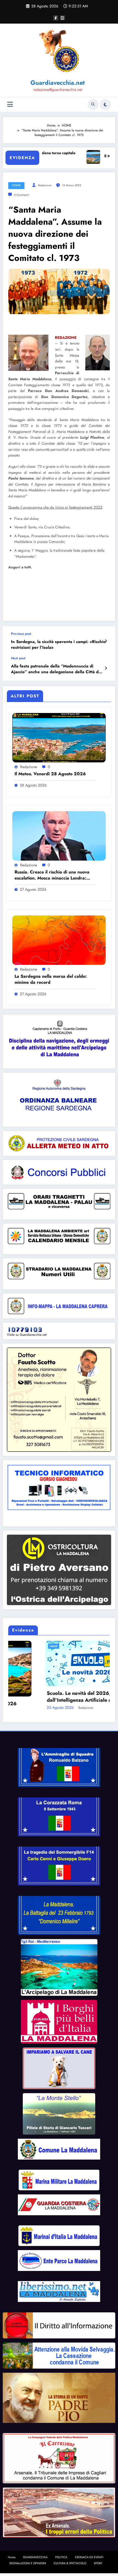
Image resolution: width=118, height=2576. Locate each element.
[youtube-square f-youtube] (63, 18)
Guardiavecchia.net (58, 83)
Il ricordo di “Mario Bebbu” (42, 1693)
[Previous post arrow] (106, 641)
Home (12, 2550)
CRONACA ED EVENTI (89, 2550)
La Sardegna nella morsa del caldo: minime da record (51, 979)
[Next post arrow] (106, 668)
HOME (16, 185)
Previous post (21, 634)
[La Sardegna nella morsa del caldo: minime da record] (59, 940)
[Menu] (10, 104)
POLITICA (61, 2550)
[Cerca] (93, 105)
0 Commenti (22, 195)
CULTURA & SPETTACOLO (70, 2556)
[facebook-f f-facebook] (56, 18)
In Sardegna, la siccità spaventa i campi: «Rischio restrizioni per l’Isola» (58, 645)
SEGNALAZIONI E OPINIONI (28, 2556)
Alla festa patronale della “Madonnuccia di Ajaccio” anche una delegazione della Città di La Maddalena (55, 669)
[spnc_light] (105, 105)
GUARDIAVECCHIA (35, 2550)
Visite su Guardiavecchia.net (27, 1335)
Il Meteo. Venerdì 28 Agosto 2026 (50, 774)
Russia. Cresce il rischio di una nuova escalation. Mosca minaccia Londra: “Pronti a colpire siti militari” (52, 875)
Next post (18, 658)
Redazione (45, 185)
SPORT (98, 2556)
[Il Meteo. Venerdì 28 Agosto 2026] (59, 737)
